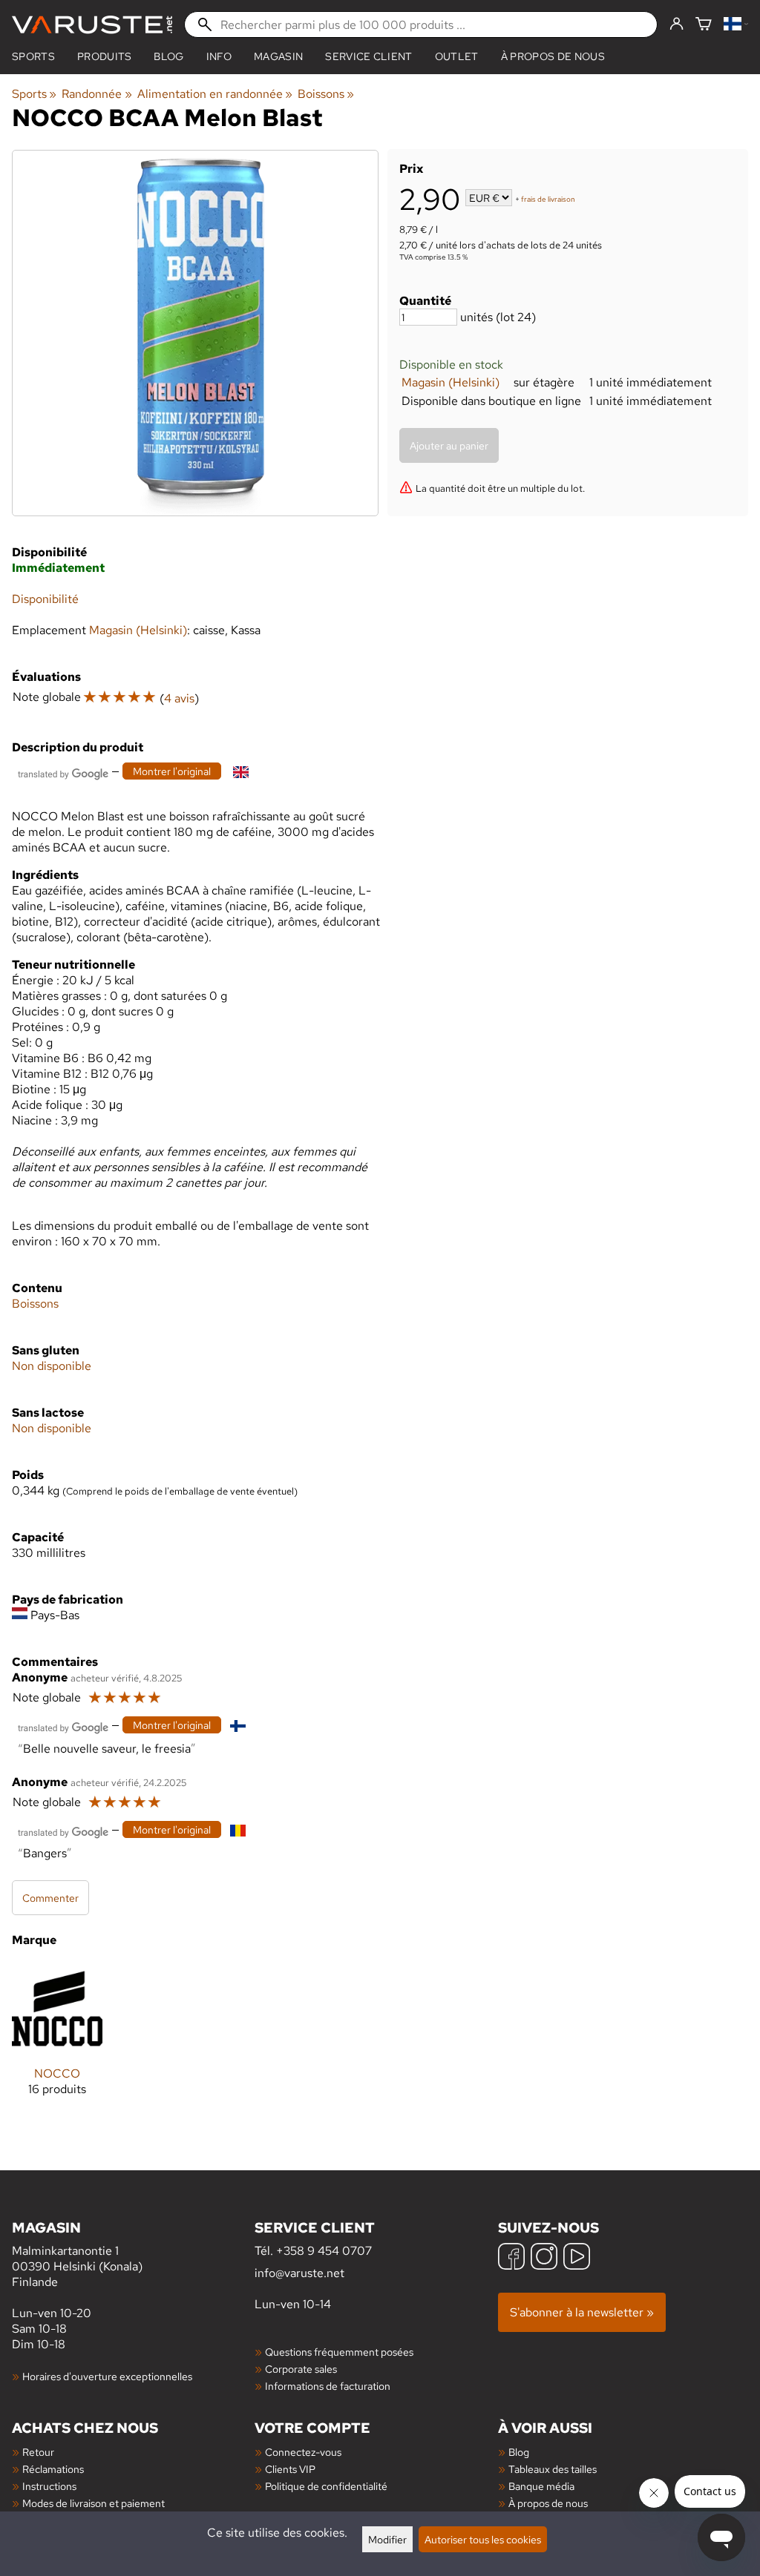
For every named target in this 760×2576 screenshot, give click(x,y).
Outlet (457, 56)
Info (219, 56)
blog (168, 56)
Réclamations (53, 2469)
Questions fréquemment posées (339, 2352)
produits (105, 56)
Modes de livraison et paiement (94, 2503)
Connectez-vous (303, 2452)
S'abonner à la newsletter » (582, 2312)
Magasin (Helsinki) (451, 382)
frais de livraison (548, 199)
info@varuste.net (299, 2273)
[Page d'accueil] (92, 25)
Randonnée (96, 94)
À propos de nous (553, 56)
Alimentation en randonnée (215, 94)
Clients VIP (290, 2469)
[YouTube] (577, 2258)
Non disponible (52, 1366)
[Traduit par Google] (63, 773)
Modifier (387, 2539)
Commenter (50, 1898)
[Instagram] (544, 2258)
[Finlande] (736, 25)
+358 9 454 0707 (324, 2251)
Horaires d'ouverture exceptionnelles (107, 2376)
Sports (33, 56)
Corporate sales (301, 2369)
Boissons (326, 94)
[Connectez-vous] (677, 24)
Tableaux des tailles (553, 2469)
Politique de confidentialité (326, 2486)
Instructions (49, 2486)
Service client (368, 56)
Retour (38, 2452)
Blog (519, 2452)
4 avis (179, 698)
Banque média (541, 2486)
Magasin (278, 56)
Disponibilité (45, 599)
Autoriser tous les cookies (483, 2539)
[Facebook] (511, 2258)
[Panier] (704, 25)
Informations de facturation (328, 2386)
